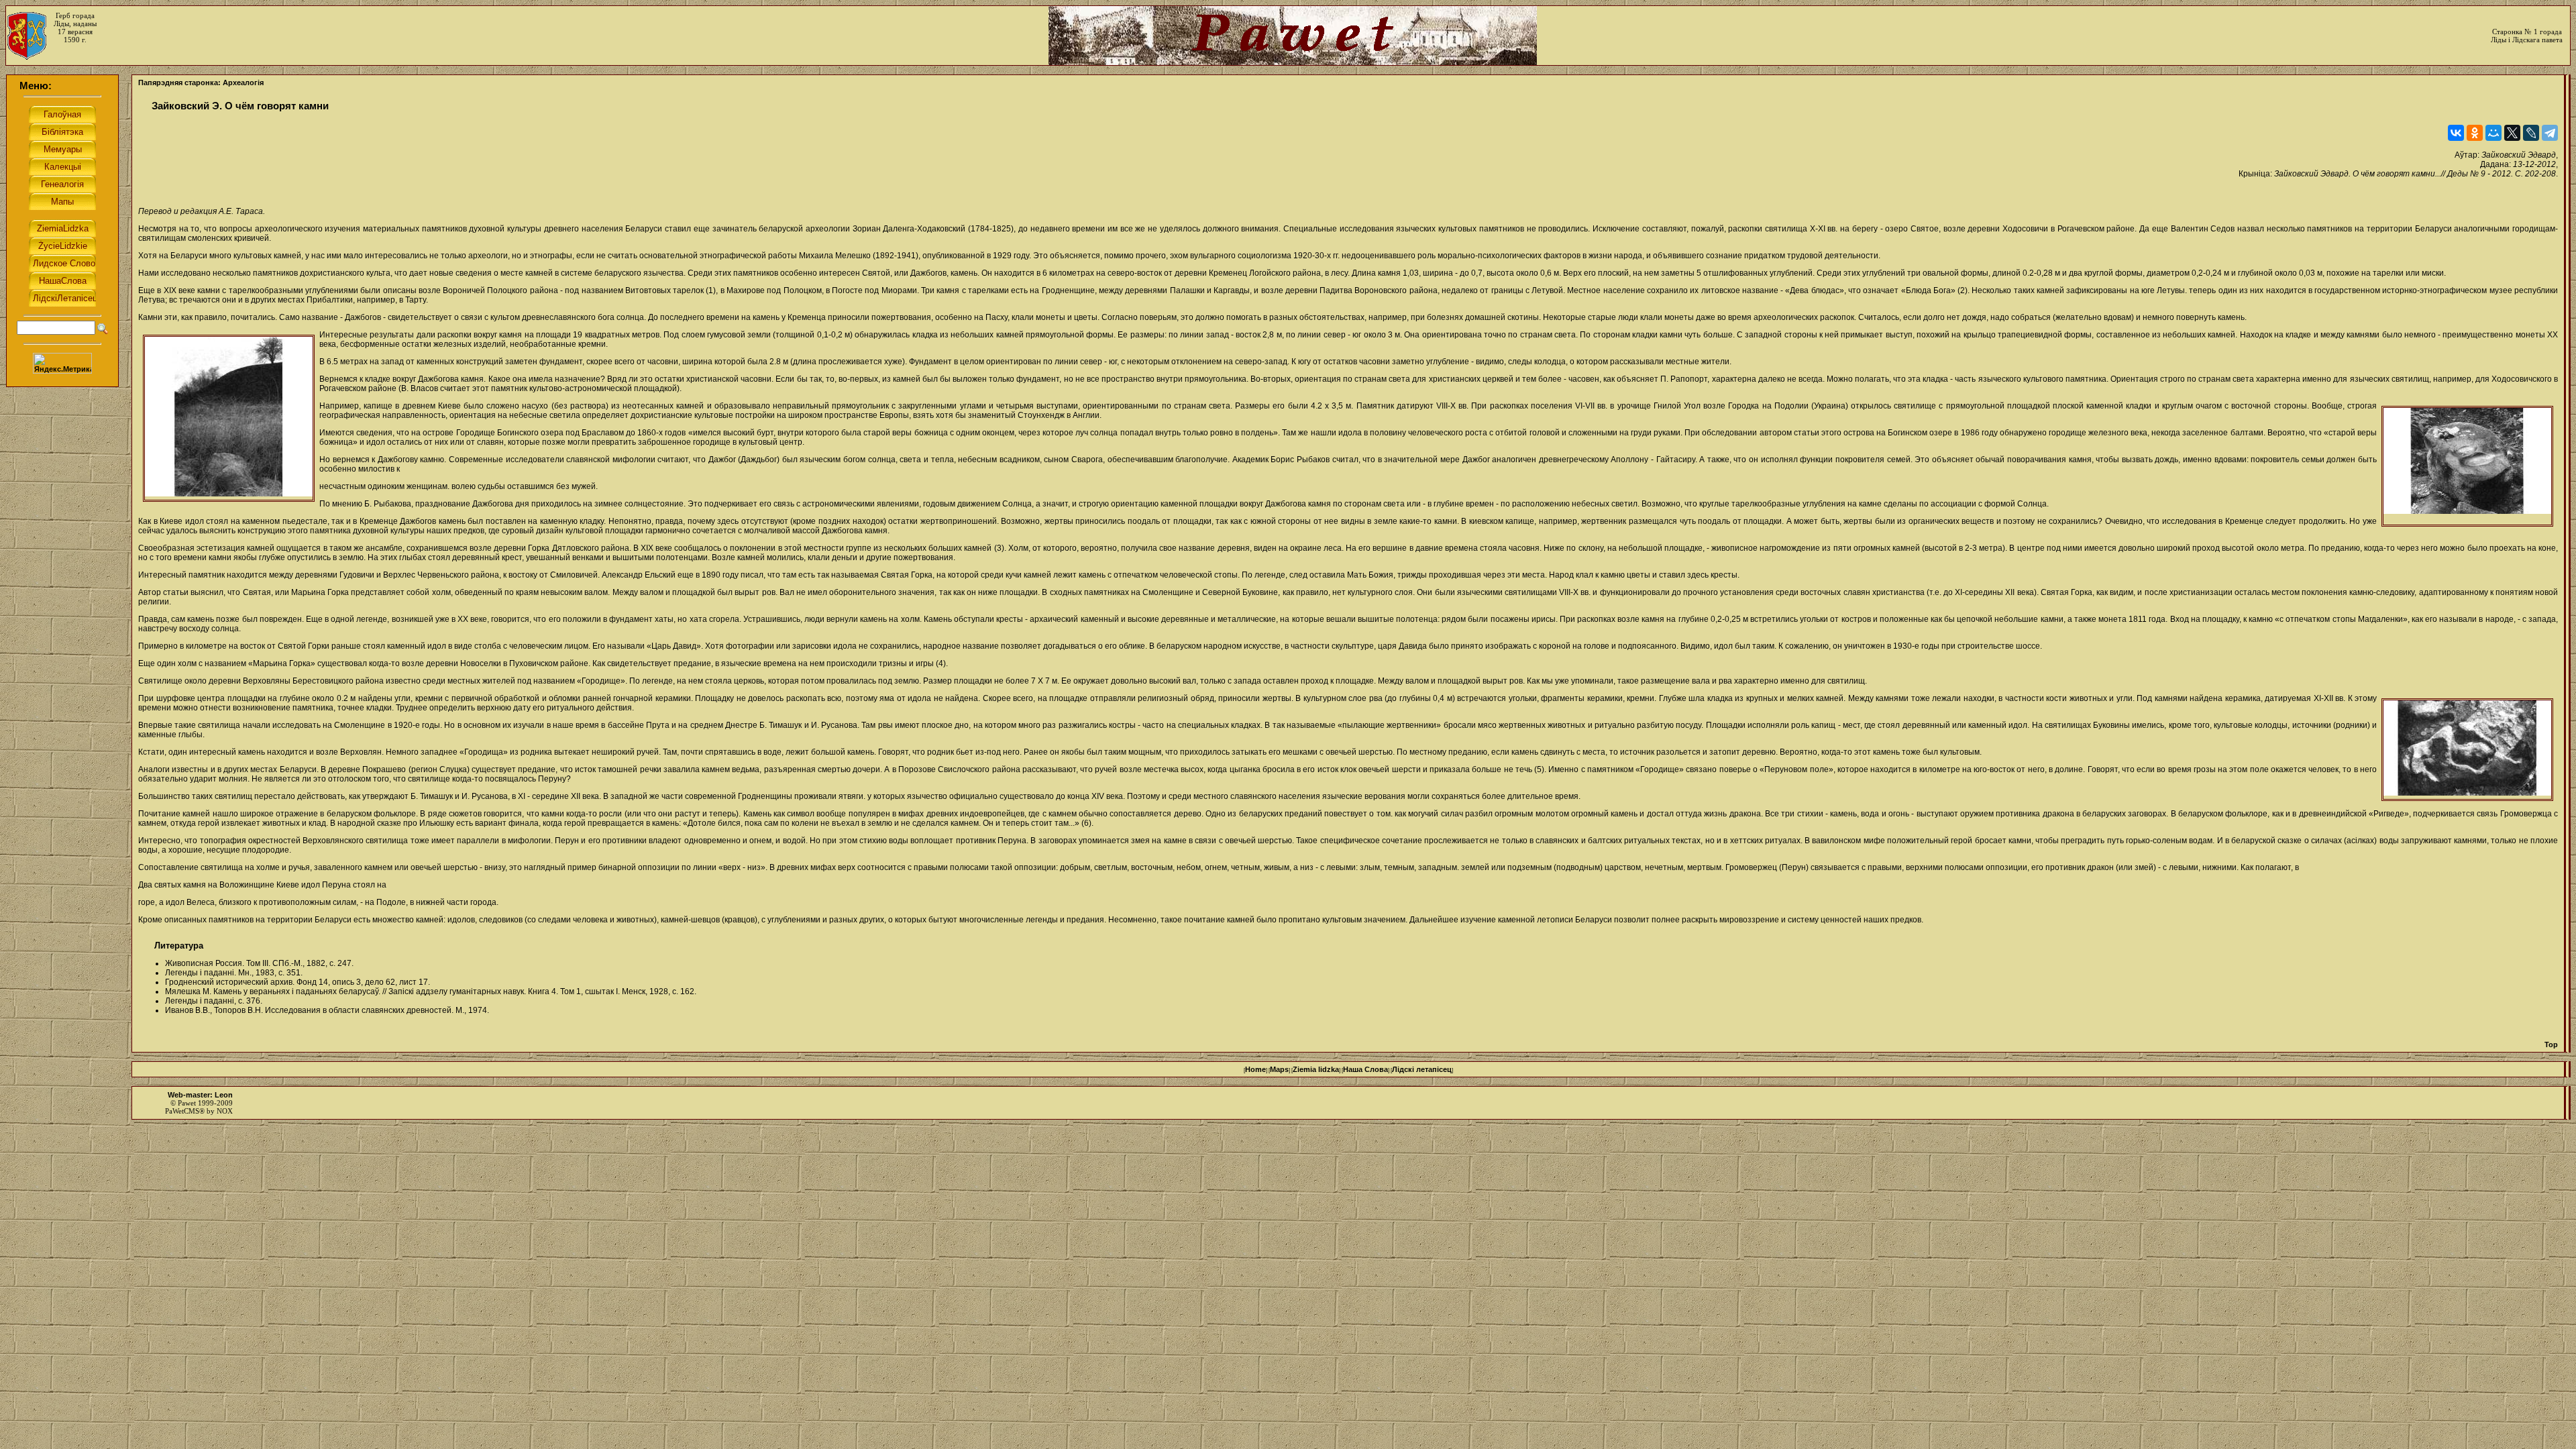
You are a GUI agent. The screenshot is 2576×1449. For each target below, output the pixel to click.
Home (1255, 1069)
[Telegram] (2550, 133)
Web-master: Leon (200, 1095)
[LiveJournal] (2531, 133)
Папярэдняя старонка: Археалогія (201, 83)
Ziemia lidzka (1316, 1069)
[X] (2512, 133)
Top (2551, 1044)
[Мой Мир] (2493, 133)
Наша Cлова (1365, 1069)
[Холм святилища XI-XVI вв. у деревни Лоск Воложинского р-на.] (229, 418)
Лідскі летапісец (1422, 1069)
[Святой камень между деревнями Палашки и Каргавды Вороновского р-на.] (2467, 750)
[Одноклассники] (2475, 133)
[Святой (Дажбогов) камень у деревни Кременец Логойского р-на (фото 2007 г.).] (2467, 466)
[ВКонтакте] (2456, 133)
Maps (1279, 1069)
